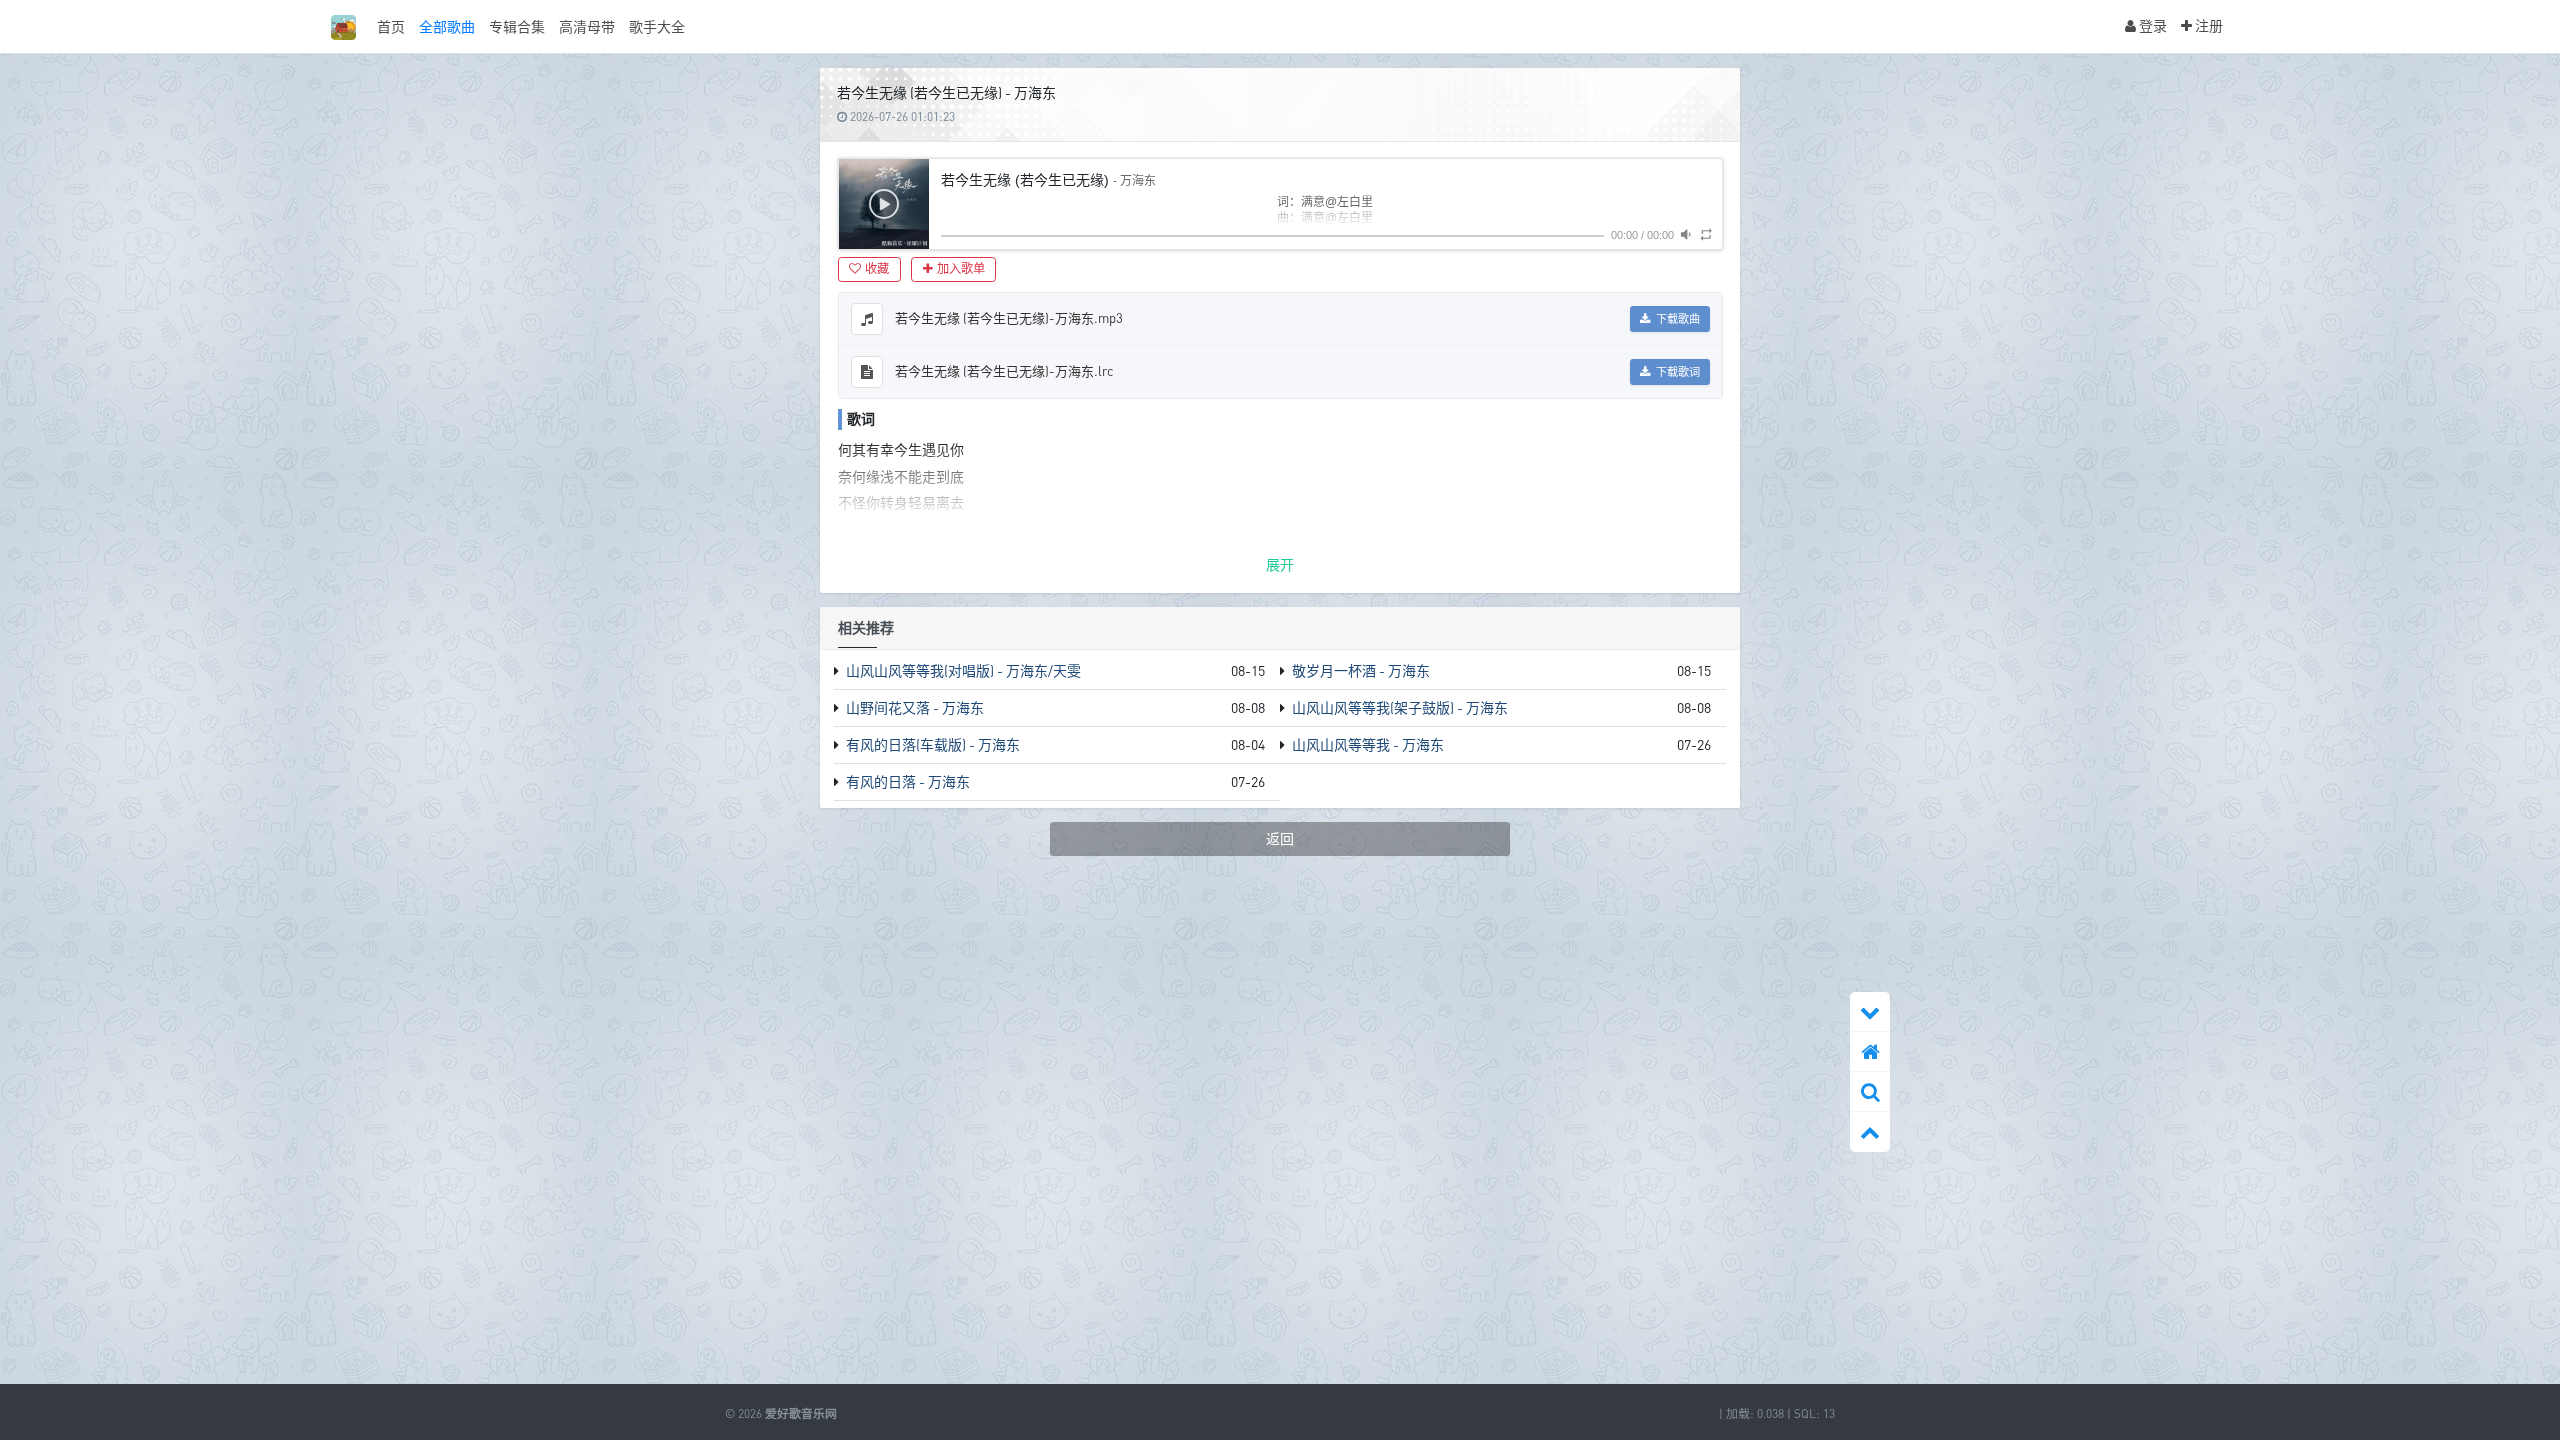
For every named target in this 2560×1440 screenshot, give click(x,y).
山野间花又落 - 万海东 (915, 707)
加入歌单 (961, 268)
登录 (2151, 25)
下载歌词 (1676, 372)
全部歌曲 (447, 26)
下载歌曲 (1676, 319)
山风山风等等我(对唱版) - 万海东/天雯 (963, 670)
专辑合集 (517, 26)
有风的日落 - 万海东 (908, 781)
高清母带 (587, 26)
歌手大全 (657, 26)
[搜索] (1870, 1092)
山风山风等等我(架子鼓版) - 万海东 (1400, 707)
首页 (391, 26)
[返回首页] (1870, 1052)
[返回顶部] (1870, 1132)
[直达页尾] (1870, 1012)
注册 (2207, 25)
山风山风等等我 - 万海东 (1368, 744)
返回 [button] (1280, 838)
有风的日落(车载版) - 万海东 (933, 744)
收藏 (877, 268)
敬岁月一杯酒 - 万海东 (1361, 670)
